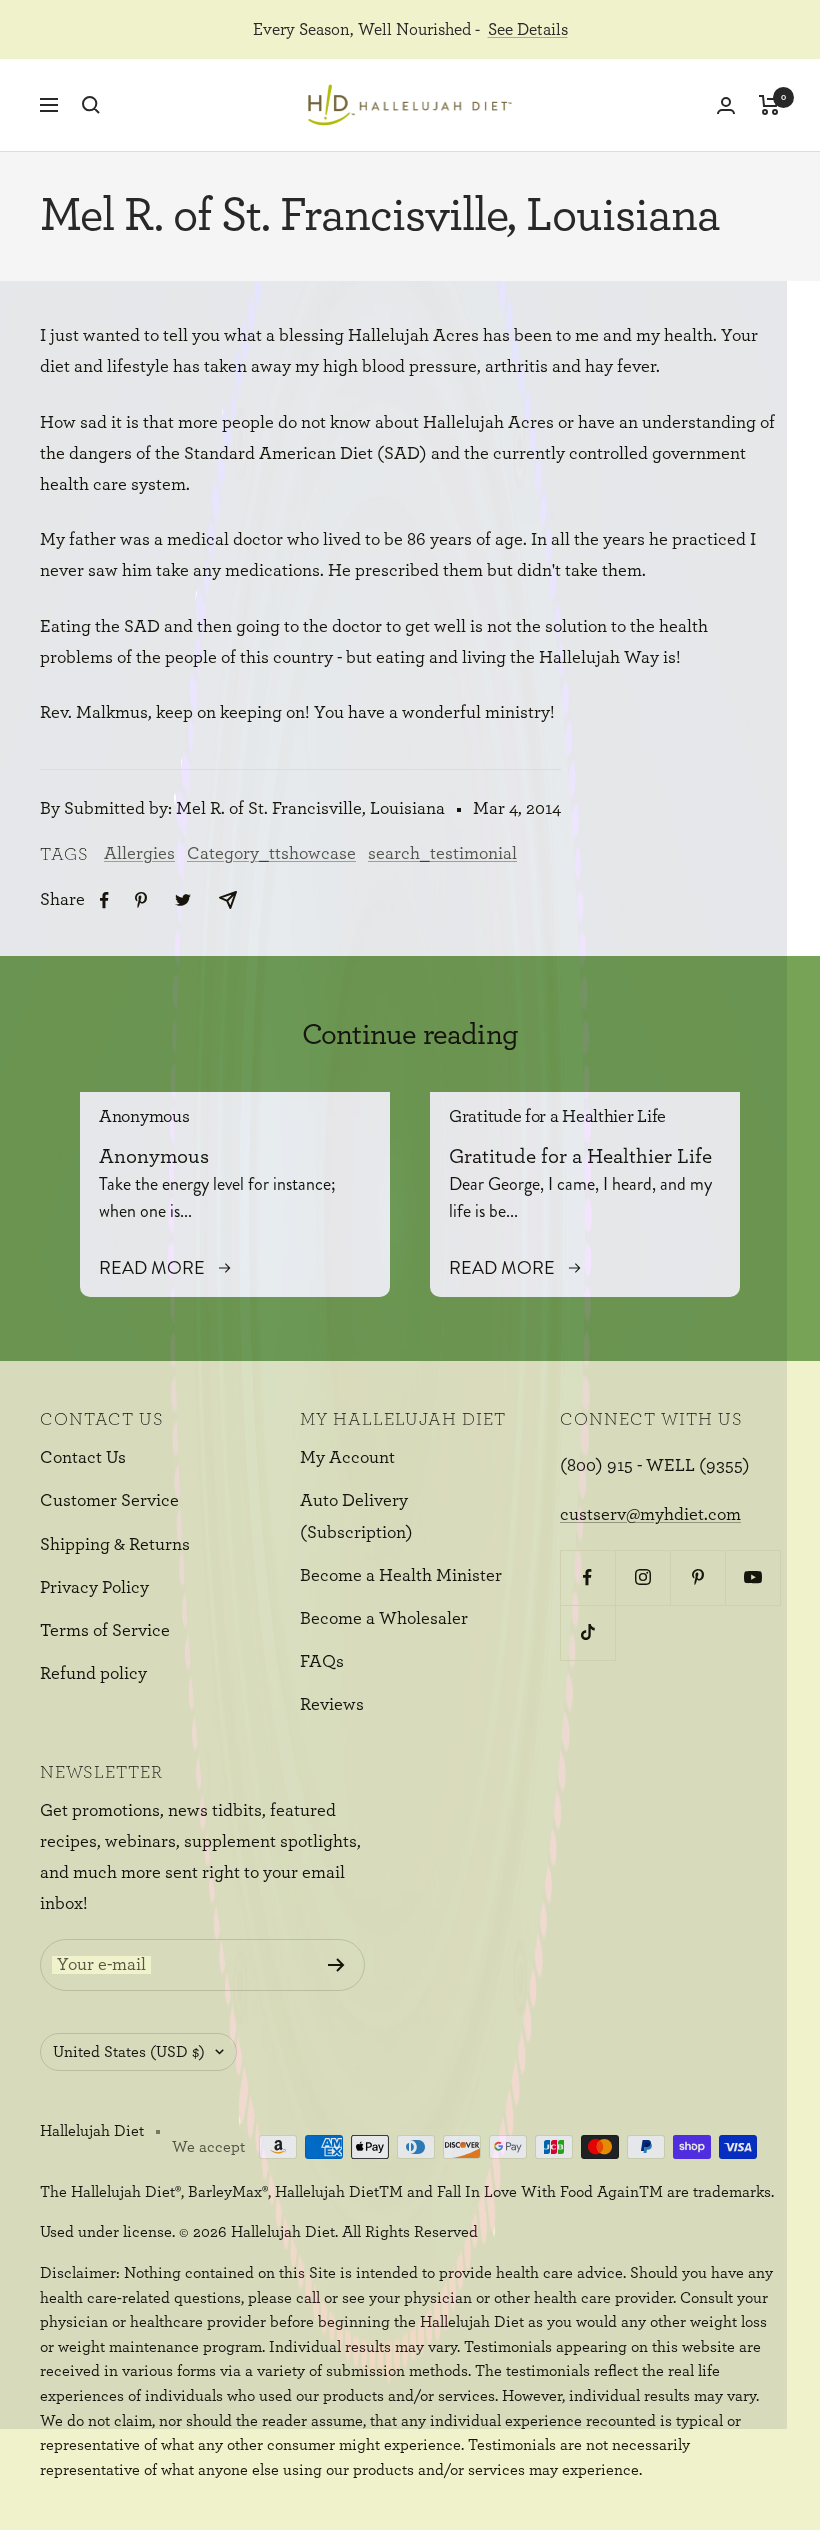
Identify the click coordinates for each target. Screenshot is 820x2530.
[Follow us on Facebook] (587, 1577)
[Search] (91, 105)
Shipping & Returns (115, 1545)
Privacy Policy (94, 1588)
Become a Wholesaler (384, 1619)
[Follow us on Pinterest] (697, 1577)
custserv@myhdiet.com (650, 1515)
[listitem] (104, 900)
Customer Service (109, 1501)
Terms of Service (105, 1631)
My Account (347, 1458)
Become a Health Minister (401, 1576)
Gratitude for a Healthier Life (557, 1117)
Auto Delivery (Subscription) (356, 1516)
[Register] (336, 1965)
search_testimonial (442, 854)
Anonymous (144, 1117)
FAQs (322, 1662)
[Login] (726, 105)
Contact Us (83, 1458)
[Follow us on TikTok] (587, 1632)
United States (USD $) (129, 2052)
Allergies (139, 854)
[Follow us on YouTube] (752, 1577)
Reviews (332, 1705)
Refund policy (93, 1674)
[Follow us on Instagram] (642, 1577)
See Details (528, 29)
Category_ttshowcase (271, 854)
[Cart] (769, 105)
